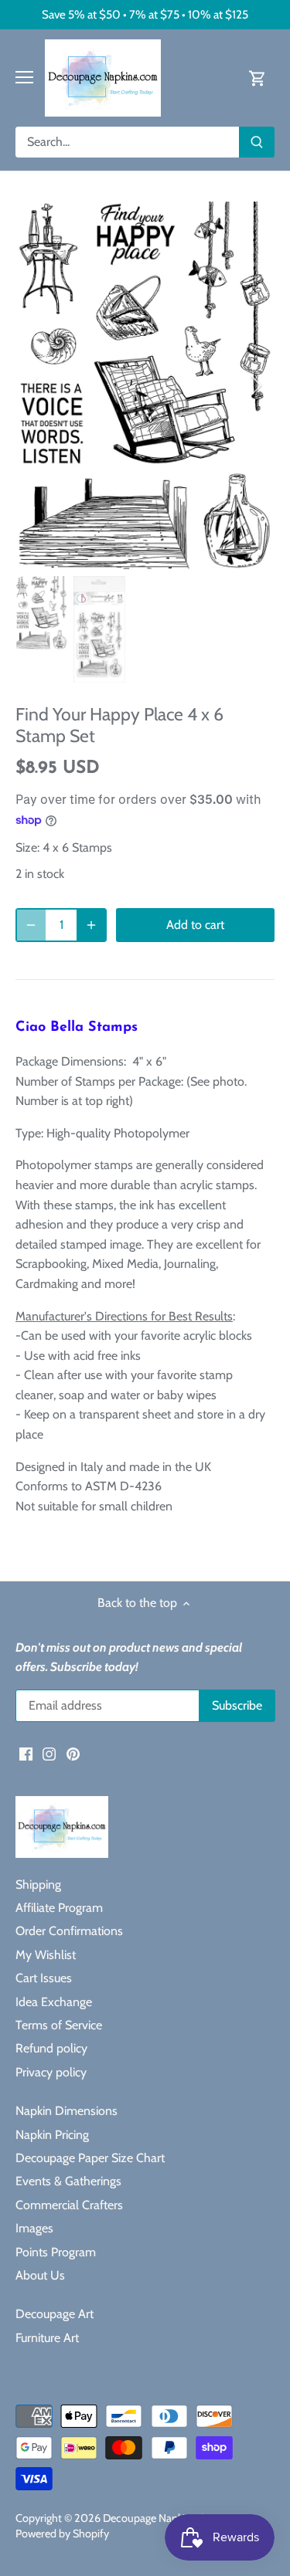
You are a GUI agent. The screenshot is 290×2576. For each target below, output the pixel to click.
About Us (40, 2275)
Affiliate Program (59, 1908)
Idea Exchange (54, 2002)
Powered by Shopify (62, 2534)
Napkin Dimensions (67, 2111)
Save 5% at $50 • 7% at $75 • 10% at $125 (145, 14)
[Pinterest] (73, 1754)
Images (34, 2228)
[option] (145, 386)
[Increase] (91, 925)
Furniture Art (47, 2338)
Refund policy (51, 2048)
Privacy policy (51, 2072)
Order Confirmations (69, 1931)
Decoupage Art (55, 2314)
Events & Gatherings (68, 2181)
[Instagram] (49, 1754)
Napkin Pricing (52, 2135)
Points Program (56, 2252)
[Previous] (35, 385)
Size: (27, 847)
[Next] (255, 385)
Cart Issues (44, 1978)
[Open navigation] (24, 77)
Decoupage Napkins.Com (162, 2518)
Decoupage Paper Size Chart (90, 2158)
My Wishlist (46, 1955)
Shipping (38, 1885)
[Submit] (257, 142)
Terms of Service (59, 2025)
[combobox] (128, 142)
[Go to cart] (258, 78)
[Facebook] (26, 1754)
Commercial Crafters (69, 2205)
